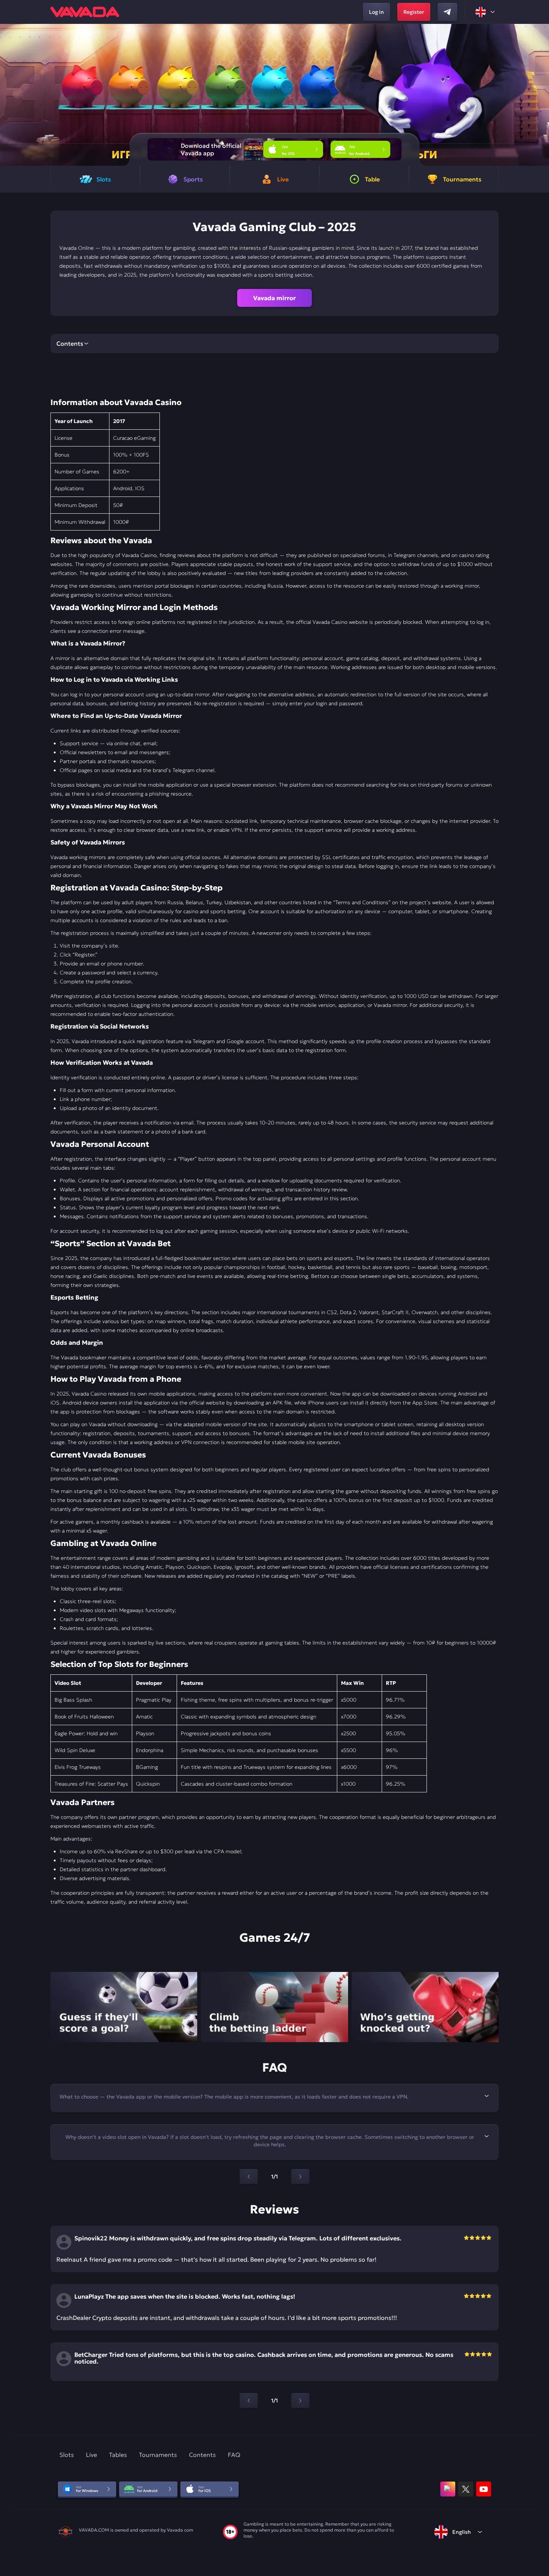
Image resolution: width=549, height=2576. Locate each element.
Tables (118, 2455)
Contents (202, 2455)
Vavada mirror (274, 298)
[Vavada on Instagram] (448, 2489)
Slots (67, 2455)
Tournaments (158, 2455)
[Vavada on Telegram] (447, 12)
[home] (85, 12)
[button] (540, 95)
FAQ (234, 2455)
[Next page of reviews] (300, 2401)
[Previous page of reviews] (249, 2401)
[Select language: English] (486, 12)
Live (91, 2455)
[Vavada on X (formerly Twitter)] (466, 2489)
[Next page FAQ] (300, 2177)
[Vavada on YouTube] (484, 2489)
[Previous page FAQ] (249, 2177)
